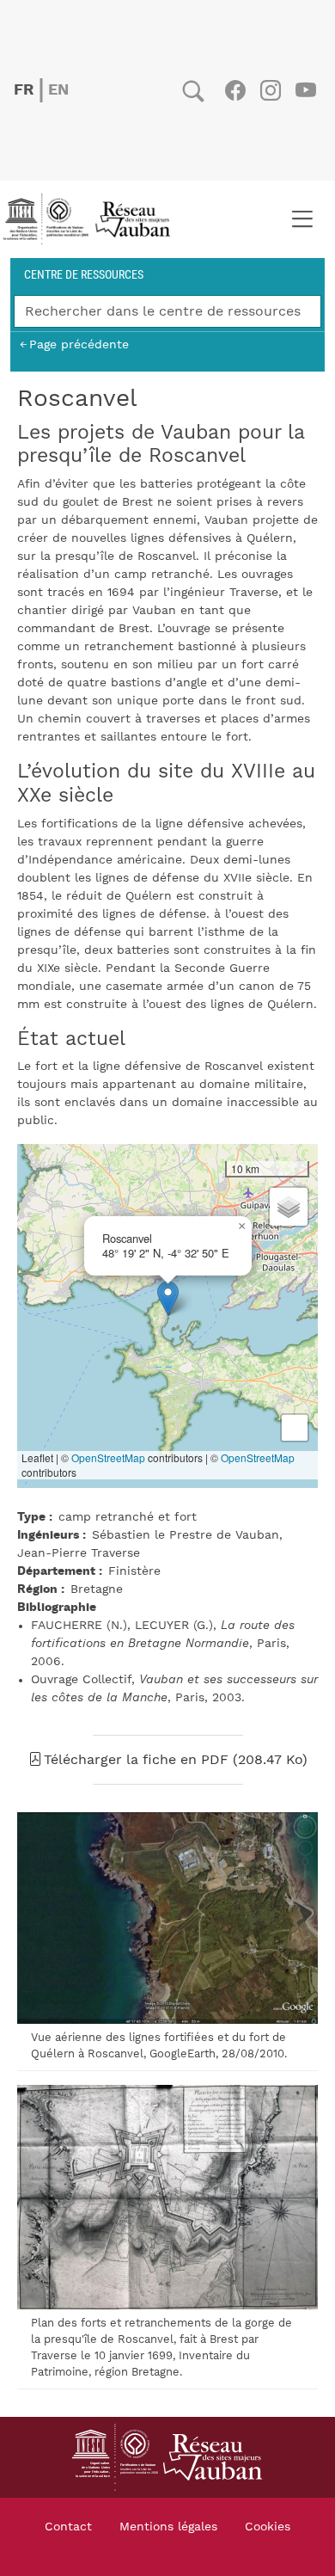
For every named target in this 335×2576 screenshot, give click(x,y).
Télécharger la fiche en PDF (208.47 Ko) (176, 1760)
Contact (68, 2527)
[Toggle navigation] (302, 219)
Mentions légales (168, 2527)
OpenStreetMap (108, 1457)
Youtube (305, 90)
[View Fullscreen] (295, 1428)
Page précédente (79, 344)
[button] (168, 1298)
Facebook (235, 90)
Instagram (270, 90)
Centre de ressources (84, 274)
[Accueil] (92, 219)
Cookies (268, 2527)
